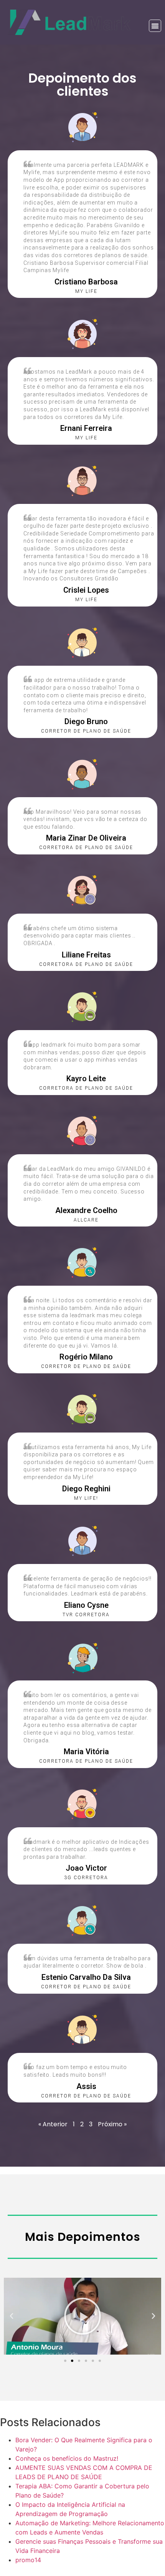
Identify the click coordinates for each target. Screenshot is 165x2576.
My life (86, 291)
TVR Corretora (86, 1615)
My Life (86, 438)
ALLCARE (86, 1220)
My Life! (86, 1498)
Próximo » (112, 2124)
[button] (155, 26)
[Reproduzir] (82, 2316)
